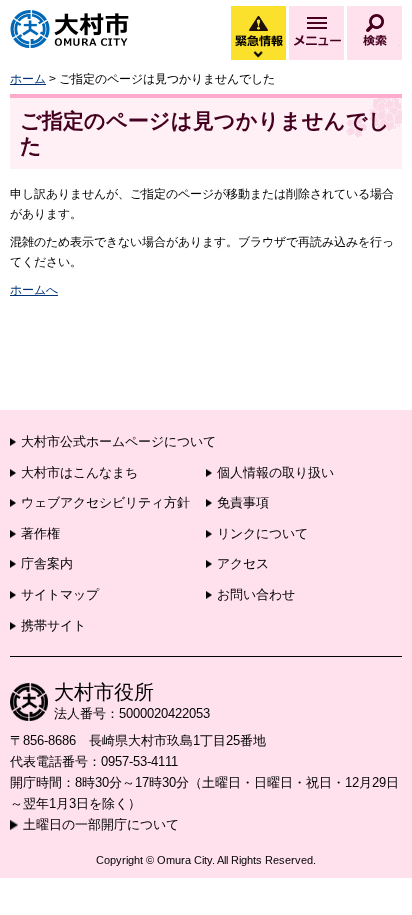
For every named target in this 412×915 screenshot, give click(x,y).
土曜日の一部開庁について (101, 824)
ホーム (28, 79)
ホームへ (34, 290)
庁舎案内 (47, 563)
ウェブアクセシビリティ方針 (105, 502)
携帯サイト (53, 625)
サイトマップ (60, 594)
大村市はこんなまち (79, 472)
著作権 (40, 533)
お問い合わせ (256, 594)
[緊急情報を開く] (257, 55)
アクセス (243, 563)
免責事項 (243, 502)
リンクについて (262, 533)
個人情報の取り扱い (275, 472)
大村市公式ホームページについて (118, 441)
